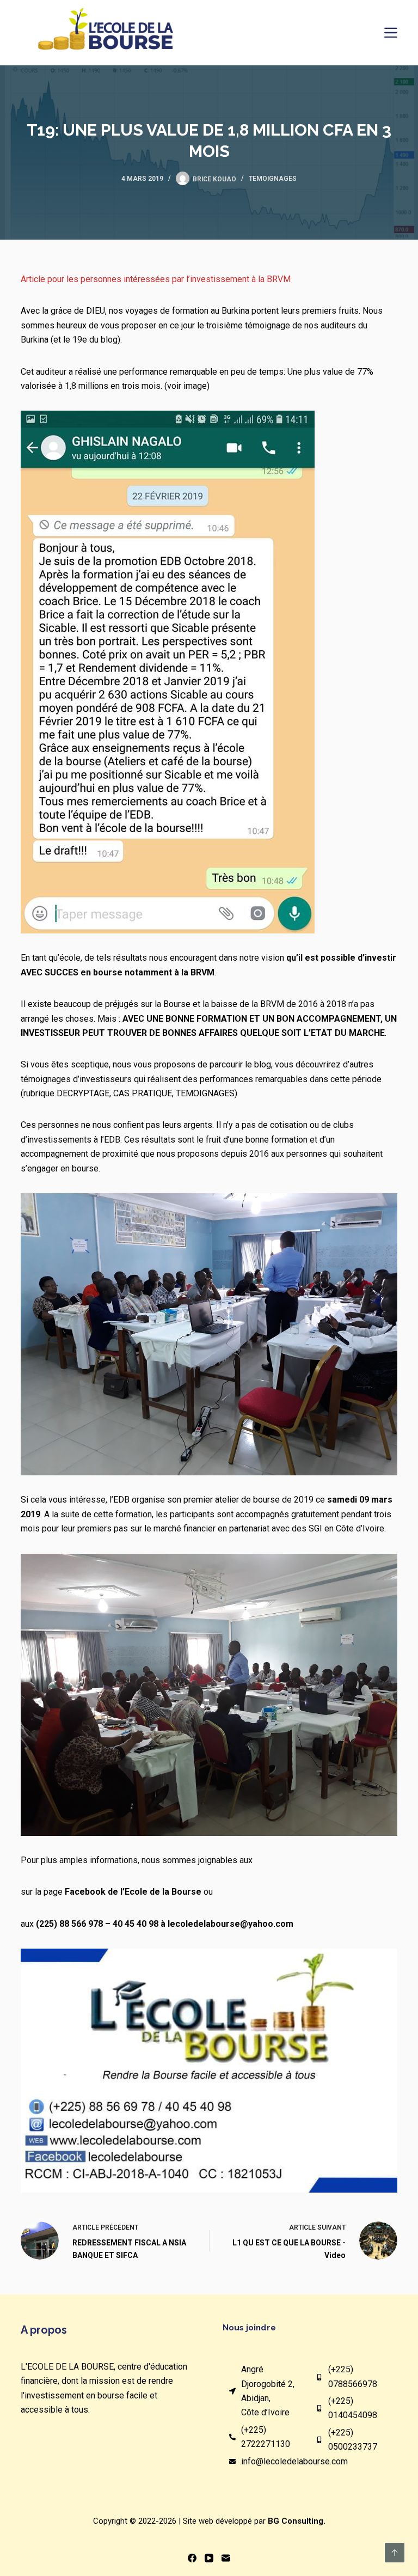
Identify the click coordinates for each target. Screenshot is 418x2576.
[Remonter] (395, 2553)
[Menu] (391, 33)
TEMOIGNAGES (273, 179)
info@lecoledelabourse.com (294, 2461)
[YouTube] (209, 2558)
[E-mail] (226, 2558)
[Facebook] (192, 2558)
